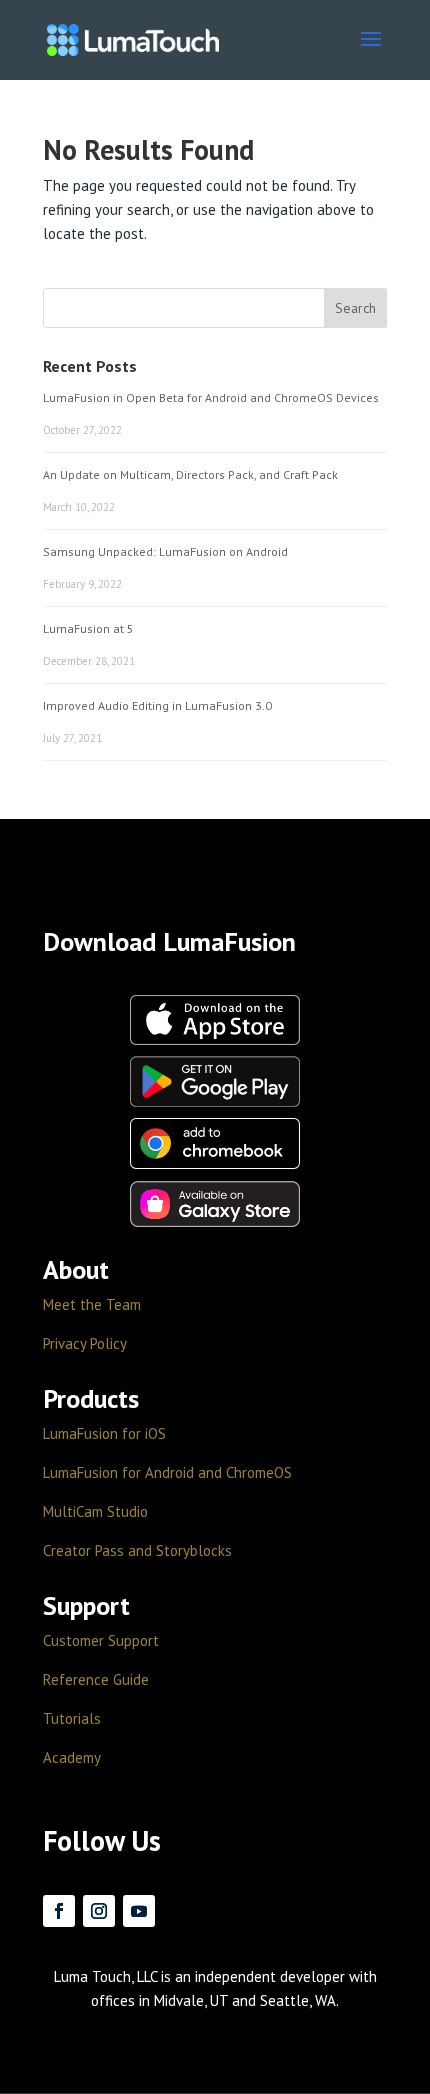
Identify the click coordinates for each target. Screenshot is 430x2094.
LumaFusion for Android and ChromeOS (167, 1472)
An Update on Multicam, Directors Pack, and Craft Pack (190, 474)
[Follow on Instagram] (99, 1911)
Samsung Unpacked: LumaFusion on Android (165, 551)
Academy (72, 1757)
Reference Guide (96, 1679)
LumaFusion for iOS (104, 1433)
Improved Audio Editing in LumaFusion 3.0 (157, 705)
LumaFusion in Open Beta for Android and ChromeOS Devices (211, 397)
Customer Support (101, 1640)
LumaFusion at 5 (88, 628)
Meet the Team (92, 1304)
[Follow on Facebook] (59, 1911)
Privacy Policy (85, 1343)
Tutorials (72, 1718)
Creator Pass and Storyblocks (137, 1550)
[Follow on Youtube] (139, 1911)
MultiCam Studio (95, 1511)
